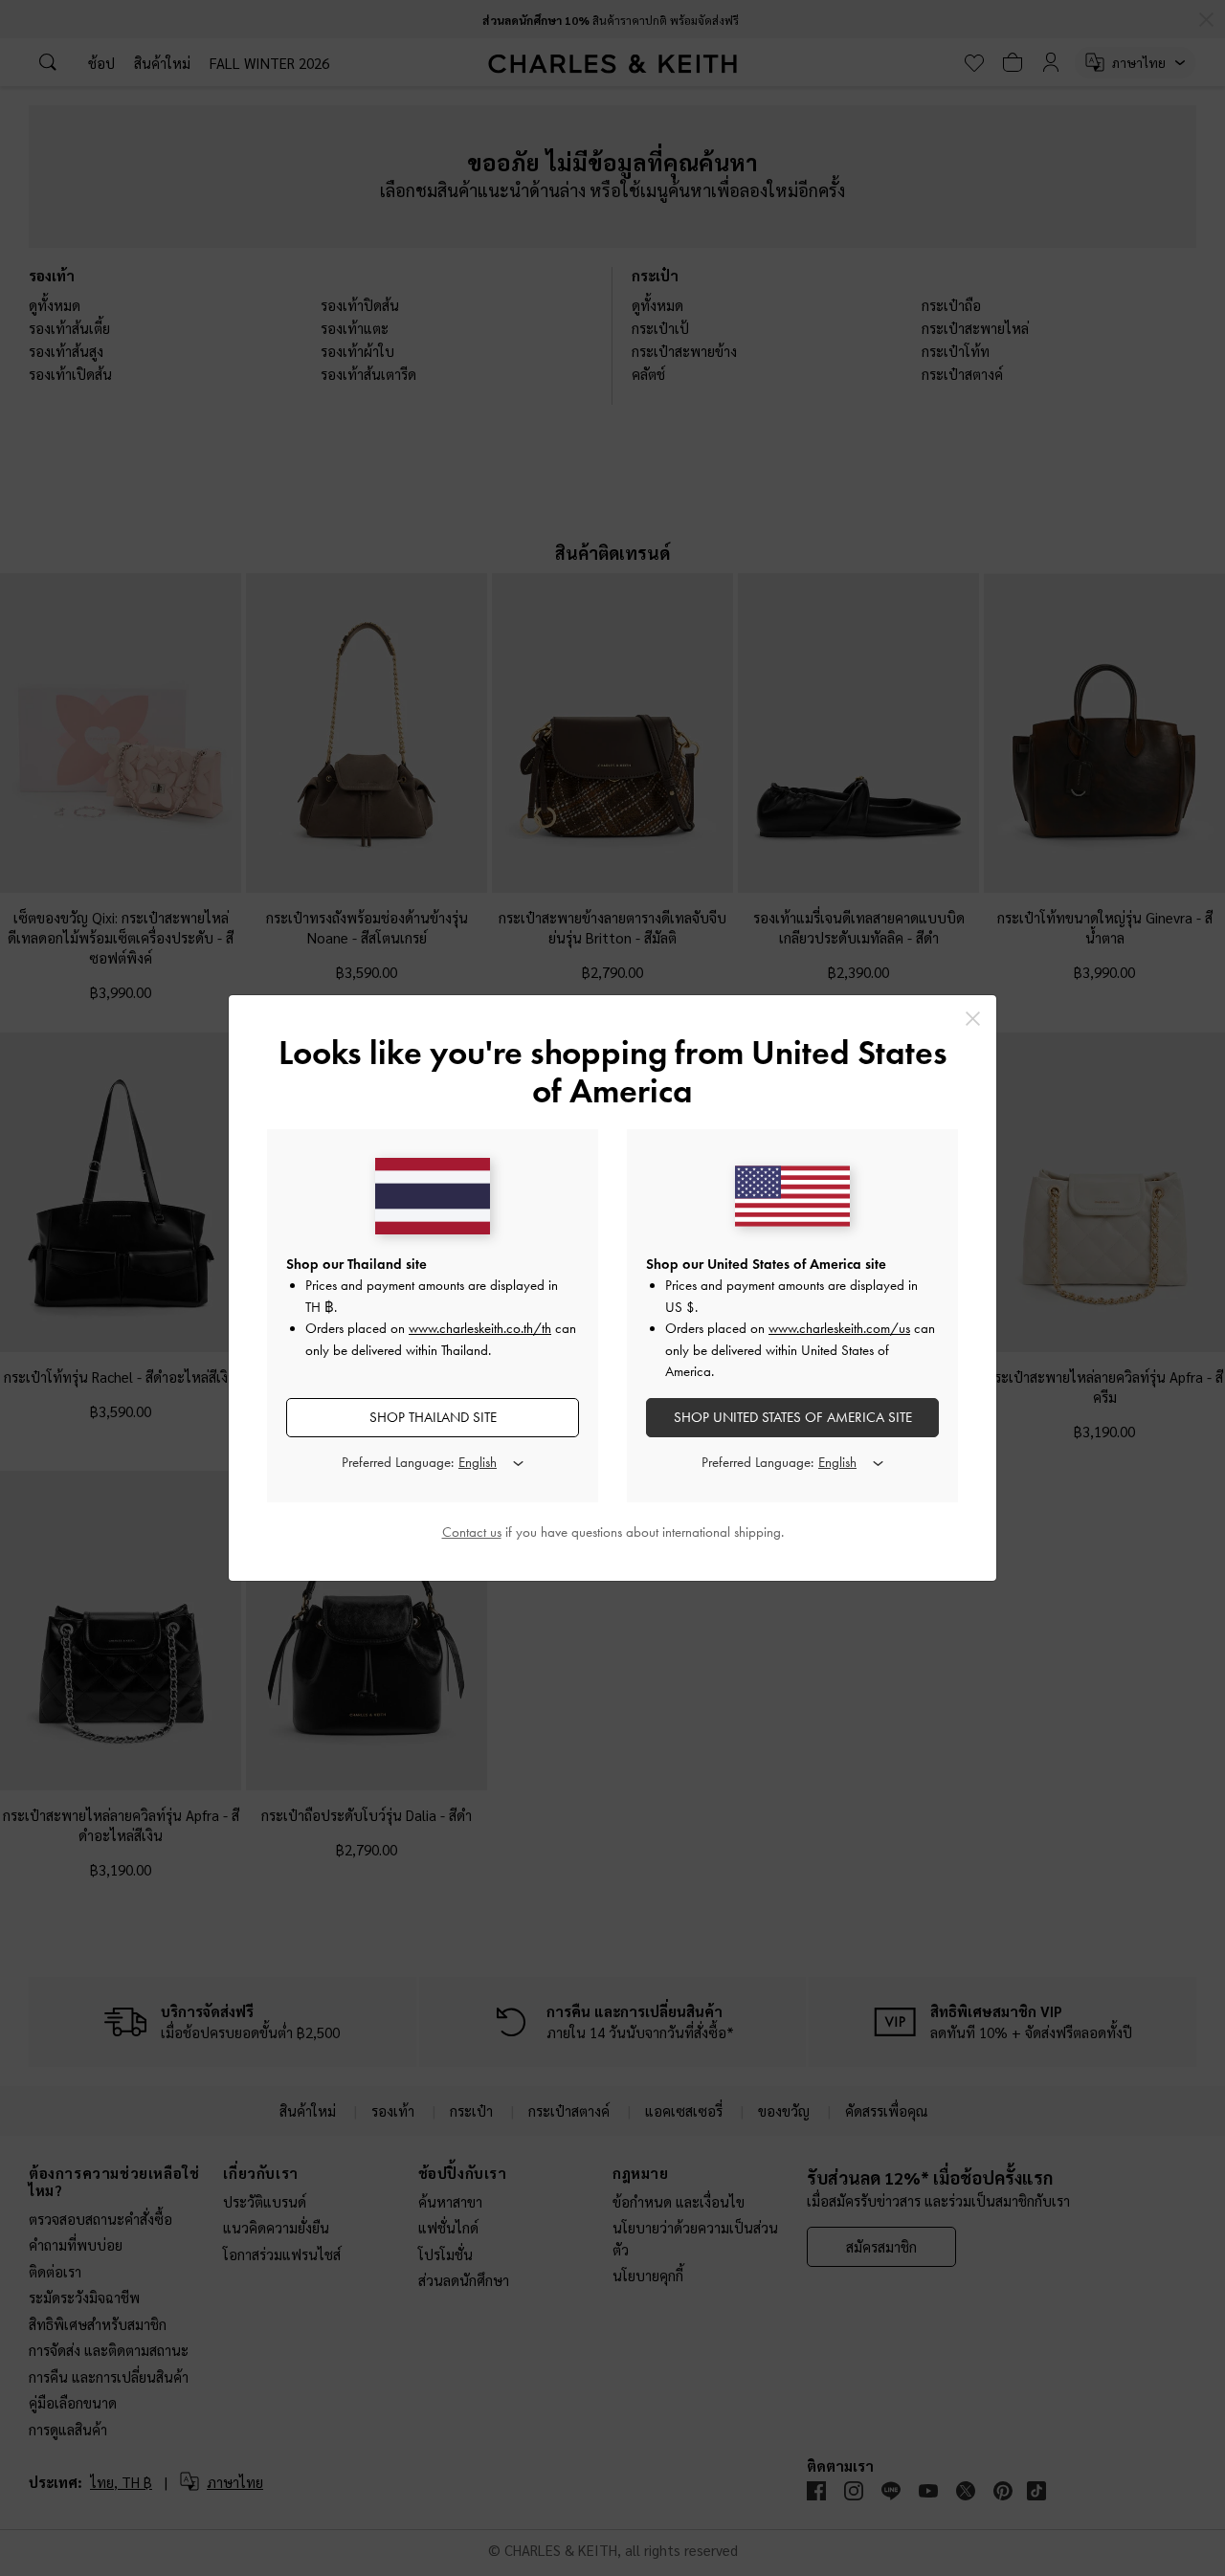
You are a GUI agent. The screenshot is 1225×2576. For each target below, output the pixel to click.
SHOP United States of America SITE (793, 1417)
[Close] (973, 1019)
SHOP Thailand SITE (433, 1417)
